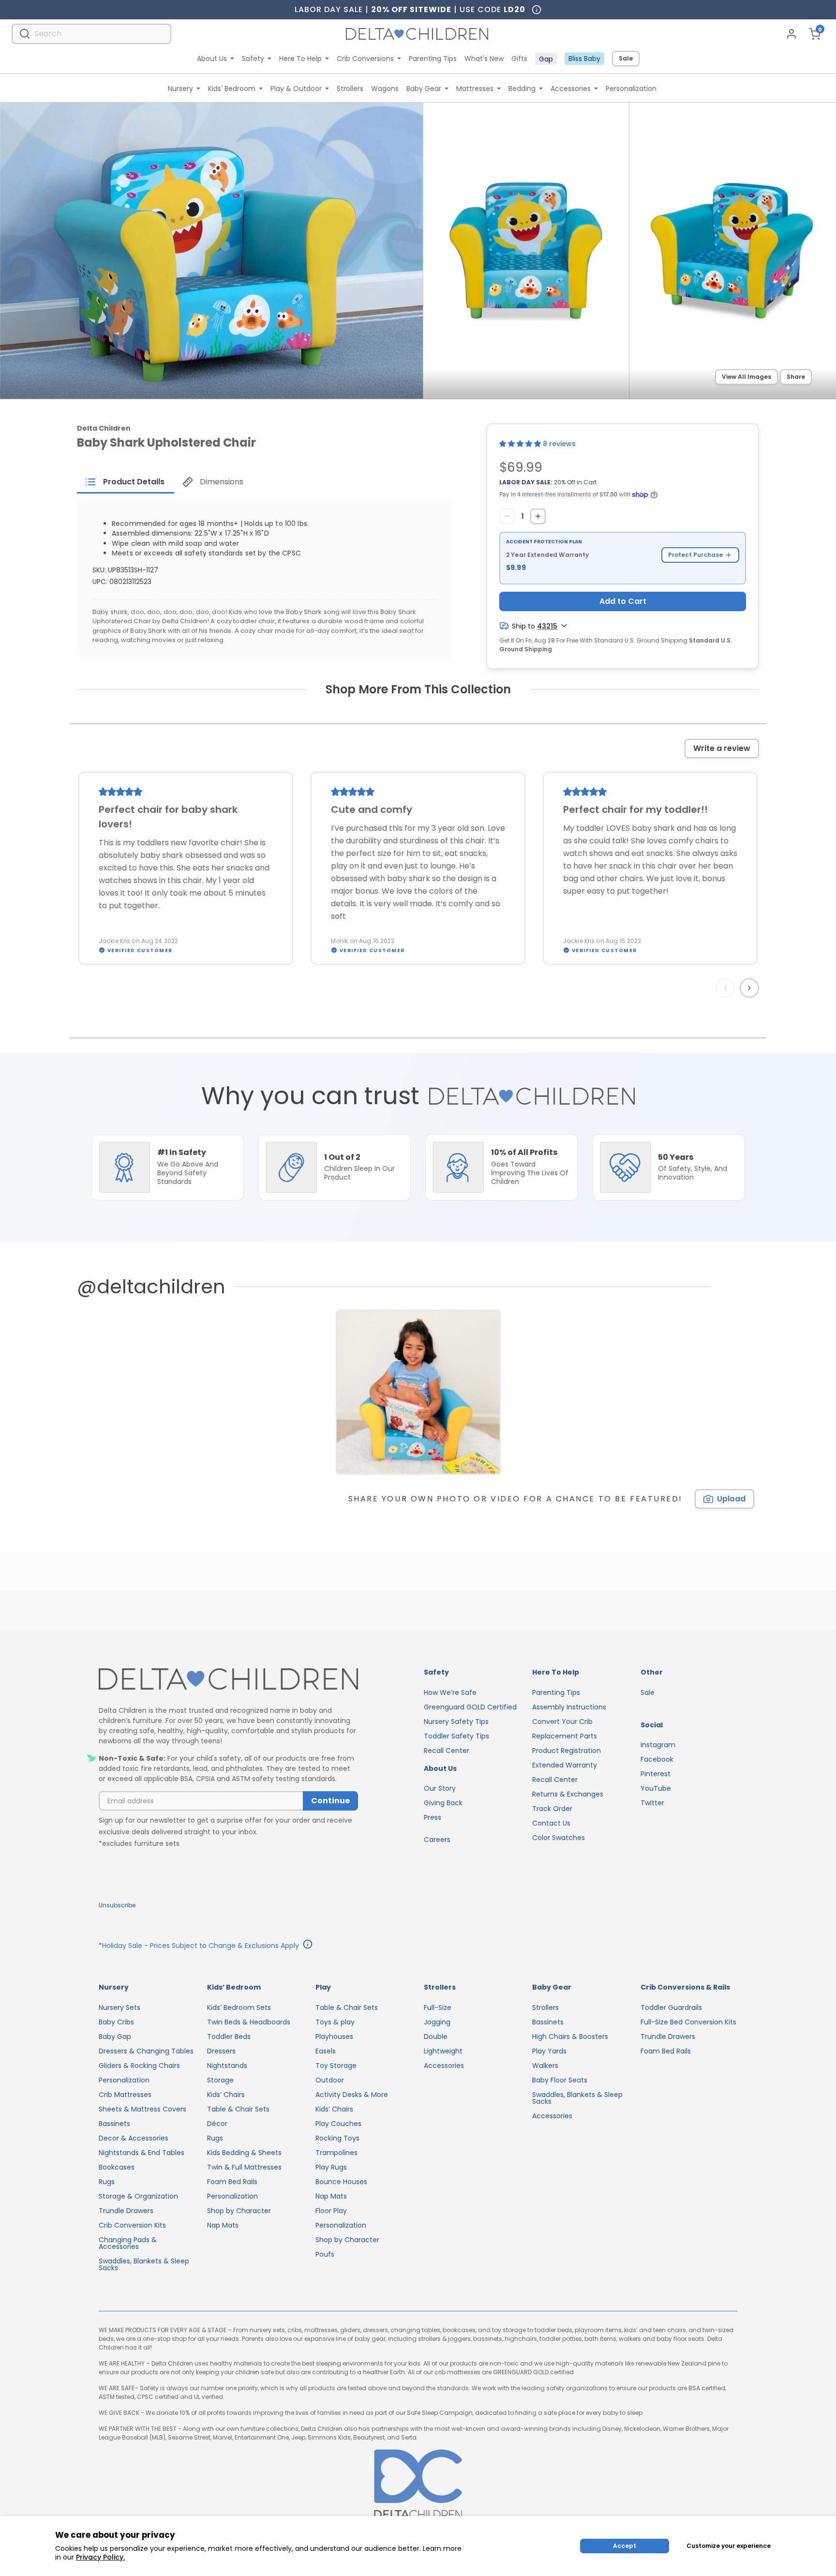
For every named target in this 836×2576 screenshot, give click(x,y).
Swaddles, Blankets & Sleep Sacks (144, 2264)
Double (436, 2037)
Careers (437, 1840)
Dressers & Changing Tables (146, 2051)
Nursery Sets (119, 2007)
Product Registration (567, 1751)
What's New (484, 59)
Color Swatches (559, 1838)
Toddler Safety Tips (456, 1736)
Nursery (180, 89)
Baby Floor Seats (560, 2080)
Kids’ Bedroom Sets (239, 2007)
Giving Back (443, 1803)
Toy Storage (336, 2066)
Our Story (440, 1788)
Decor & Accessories (134, 2138)
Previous (727, 988)
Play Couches (338, 2124)
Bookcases (117, 2167)
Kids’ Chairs (226, 2095)
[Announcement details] (308, 1946)
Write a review (722, 748)
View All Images (746, 377)
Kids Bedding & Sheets (244, 2153)
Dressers (221, 2051)
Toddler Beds (229, 2037)
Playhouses (334, 2037)
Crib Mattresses (125, 2095)
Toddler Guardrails (671, 2007)
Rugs (107, 2182)
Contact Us (551, 1823)
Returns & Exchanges (568, 1794)
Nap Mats (223, 2225)
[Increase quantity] (538, 516)
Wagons (385, 89)
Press (433, 1817)
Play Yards (549, 2051)
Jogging (437, 2022)
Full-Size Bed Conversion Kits (688, 2022)
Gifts (519, 59)
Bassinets (114, 2124)
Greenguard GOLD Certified (470, 1707)
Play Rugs (331, 2167)
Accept (625, 2546)
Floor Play (331, 2211)
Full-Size (438, 2007)
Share (796, 377)
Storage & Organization (138, 2196)
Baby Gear (424, 89)
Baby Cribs (116, 2022)
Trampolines (336, 2153)
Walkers (545, 2066)
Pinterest (656, 1774)
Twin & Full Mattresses (244, 2167)
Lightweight (443, 2051)
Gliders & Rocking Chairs (139, 2066)
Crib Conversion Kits (132, 2225)
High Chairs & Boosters (570, 2037)
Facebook (657, 1759)
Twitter (652, 1803)
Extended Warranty (565, 1765)
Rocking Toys (337, 2138)
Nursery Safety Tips (456, 1722)
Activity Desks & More (352, 2095)
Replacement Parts (565, 1736)
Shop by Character (239, 2211)
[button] (521, 444)
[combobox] (91, 34)
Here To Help (300, 59)
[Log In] (791, 34)
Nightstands (227, 2066)
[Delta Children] (228, 1680)
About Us (212, 59)
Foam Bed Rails (232, 2182)
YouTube (656, 1788)
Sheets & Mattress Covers (142, 2109)
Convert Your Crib (562, 1722)
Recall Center (447, 1751)
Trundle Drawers (126, 2211)
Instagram (658, 1745)
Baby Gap (115, 2037)
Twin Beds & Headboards (249, 2022)
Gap (546, 59)
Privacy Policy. (100, 2557)
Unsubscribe (117, 1905)
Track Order (552, 1809)
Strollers (350, 89)
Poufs (325, 2254)
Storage (220, 2080)
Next (751, 988)
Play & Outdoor (296, 89)
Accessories (571, 89)
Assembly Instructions (569, 1707)
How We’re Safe (450, 1692)
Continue (330, 1801)
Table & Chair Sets (238, 2109)
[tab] (126, 482)
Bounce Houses (341, 2182)
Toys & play (335, 2022)
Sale (626, 58)
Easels (326, 2051)
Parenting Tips (433, 59)
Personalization (631, 89)
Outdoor (330, 2080)
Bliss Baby (584, 59)
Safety (253, 59)
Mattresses (475, 89)
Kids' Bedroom (232, 89)
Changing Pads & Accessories (128, 2243)
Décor (217, 2124)
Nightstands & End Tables (142, 2153)
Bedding (522, 89)
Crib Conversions (365, 59)
